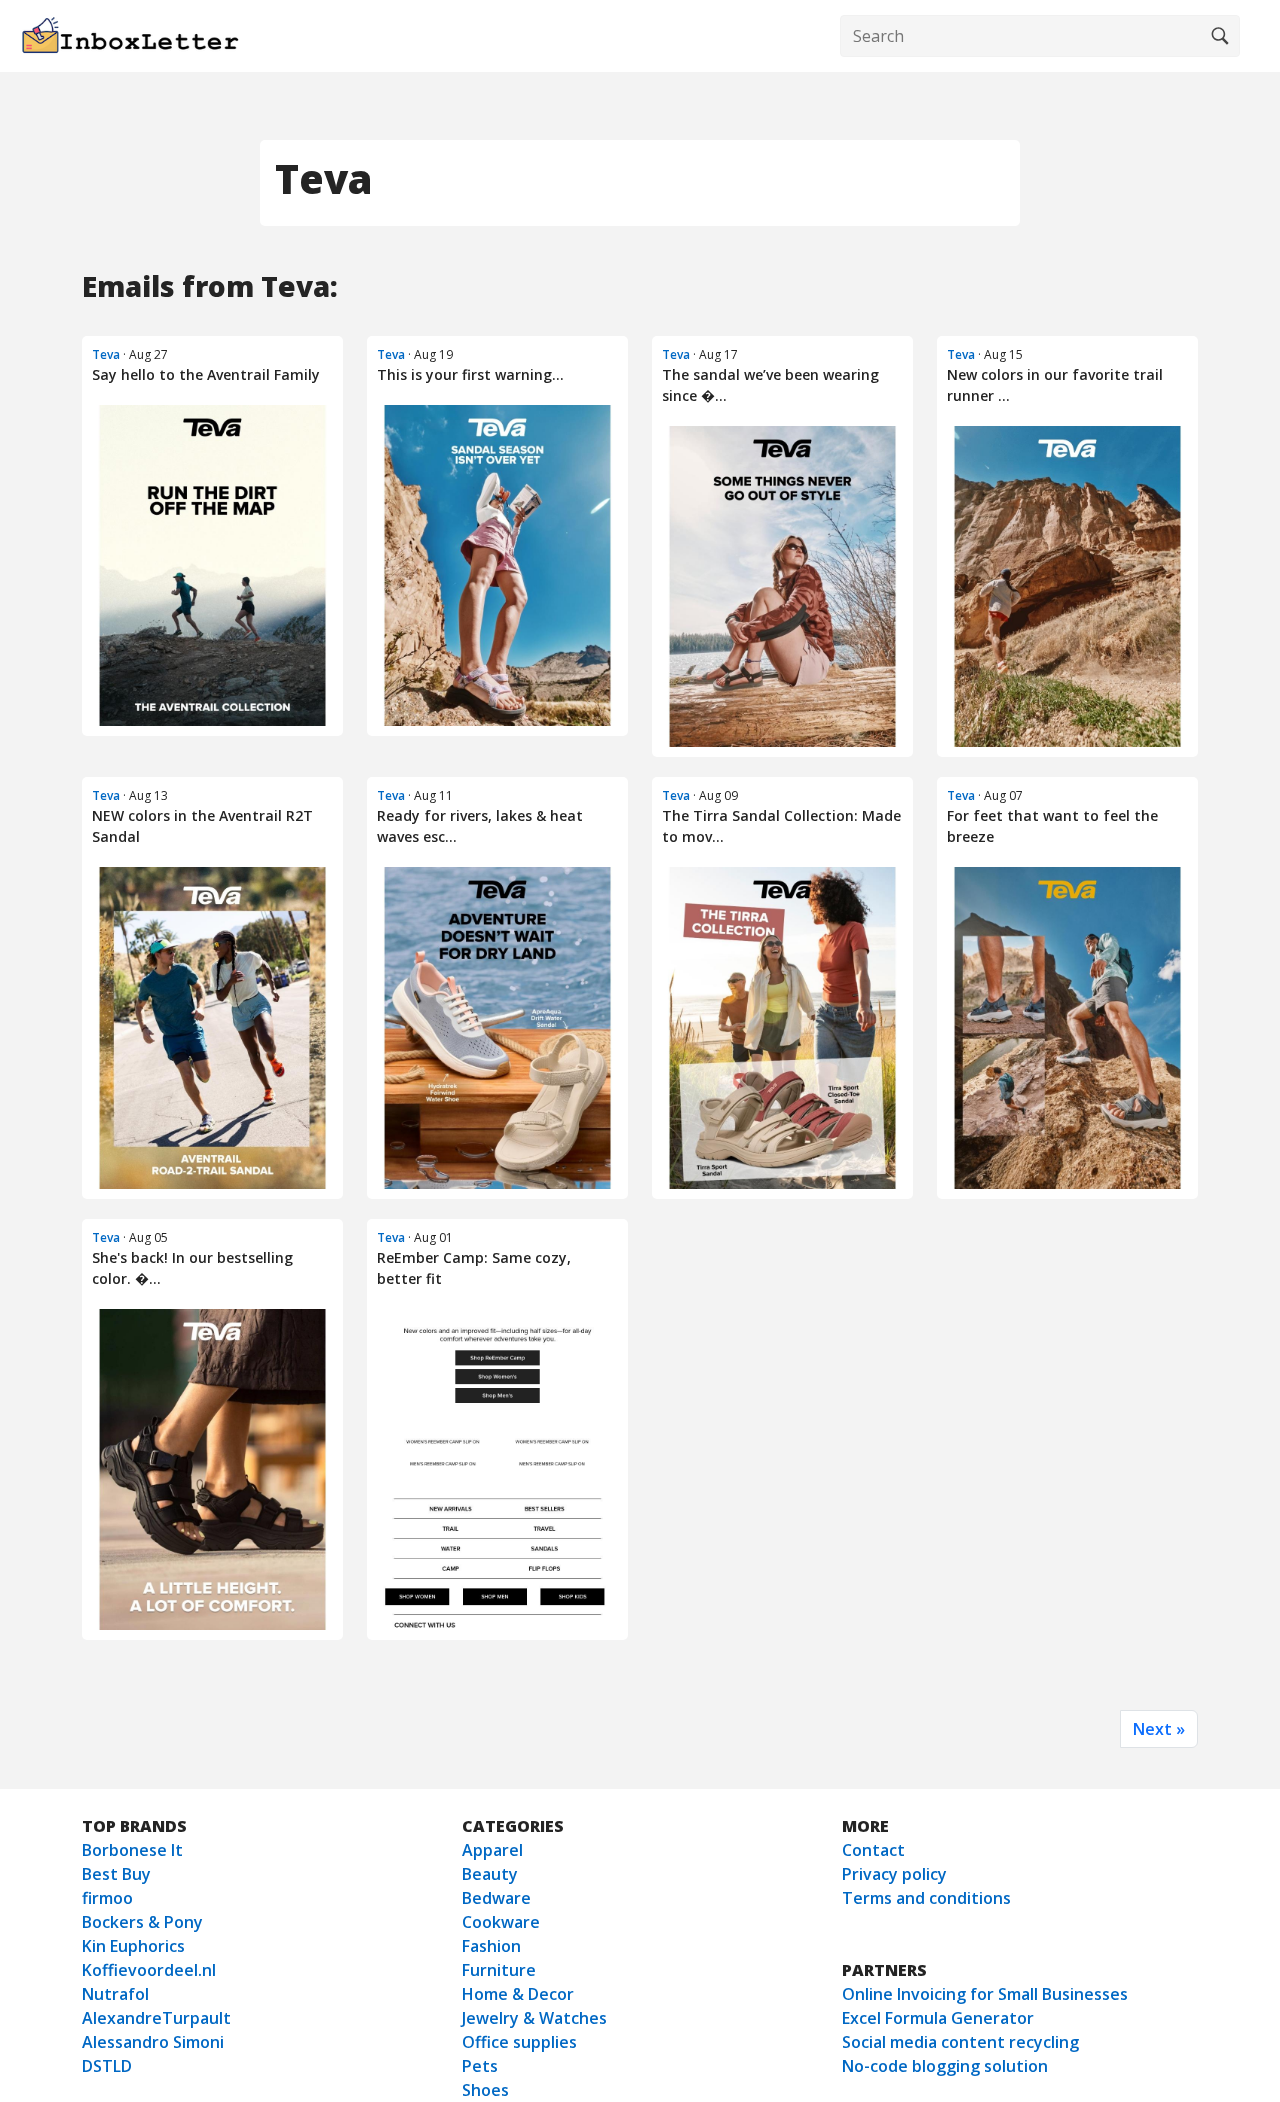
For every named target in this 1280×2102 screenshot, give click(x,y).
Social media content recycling (960, 2042)
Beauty (490, 1874)
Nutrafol (115, 1994)
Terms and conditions (926, 1898)
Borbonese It (132, 1850)
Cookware (501, 1922)
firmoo (107, 1898)
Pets (480, 2066)
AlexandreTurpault (156, 2018)
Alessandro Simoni (153, 2042)
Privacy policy (894, 1874)
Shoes (485, 2090)
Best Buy (116, 1874)
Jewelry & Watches (534, 2018)
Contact (873, 1850)
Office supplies (519, 2042)
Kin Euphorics (133, 1946)
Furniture (499, 1970)
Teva (106, 354)
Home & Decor (518, 1994)
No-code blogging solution (945, 2066)
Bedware (496, 1898)
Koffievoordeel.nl (149, 1970)
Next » (1159, 1729)
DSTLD (107, 2066)
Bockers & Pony (142, 1922)
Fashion (491, 1946)
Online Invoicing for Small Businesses (985, 1994)
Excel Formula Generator (938, 2018)
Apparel (492, 1850)
